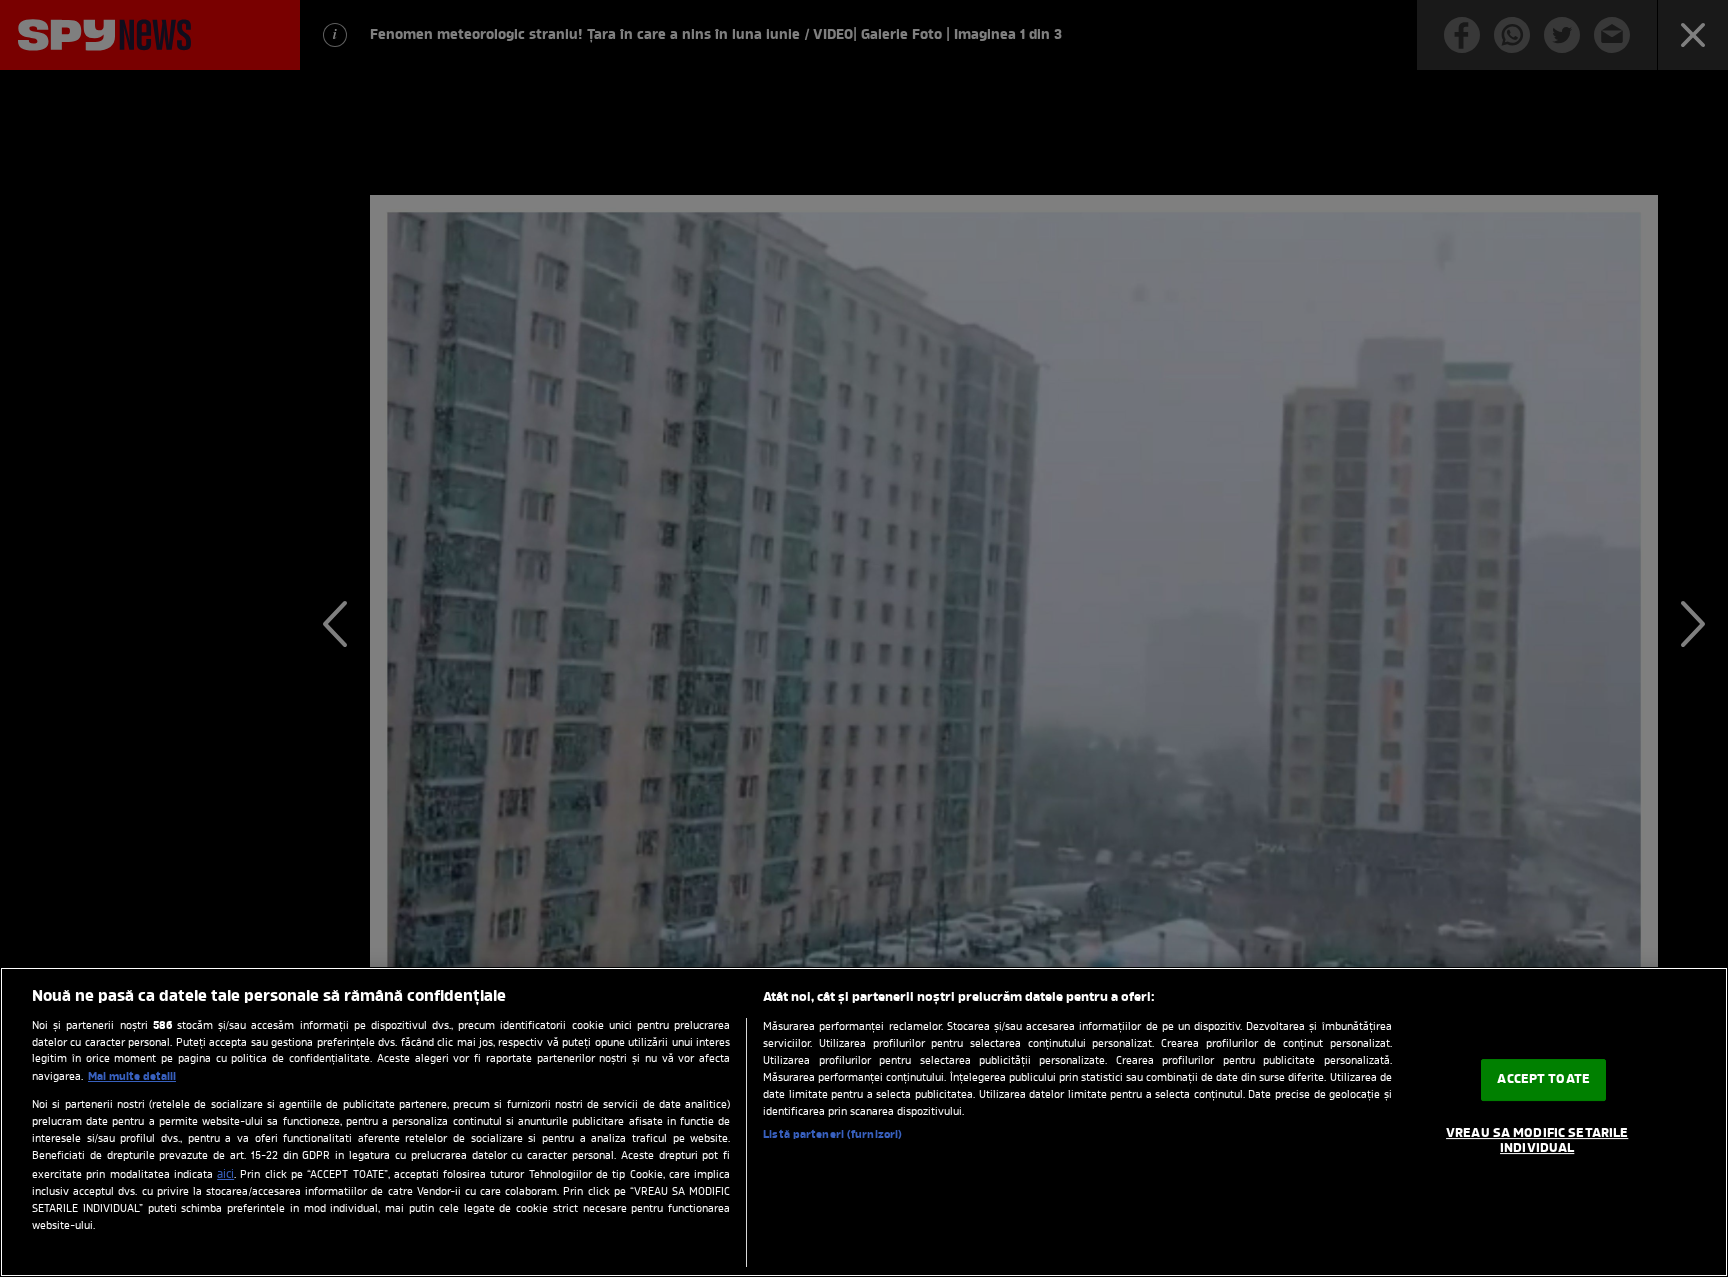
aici (225, 1175)
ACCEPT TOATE (1543, 1079)
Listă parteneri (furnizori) (832, 1135)
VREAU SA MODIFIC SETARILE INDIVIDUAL (1537, 1141)
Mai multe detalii (132, 1077)
